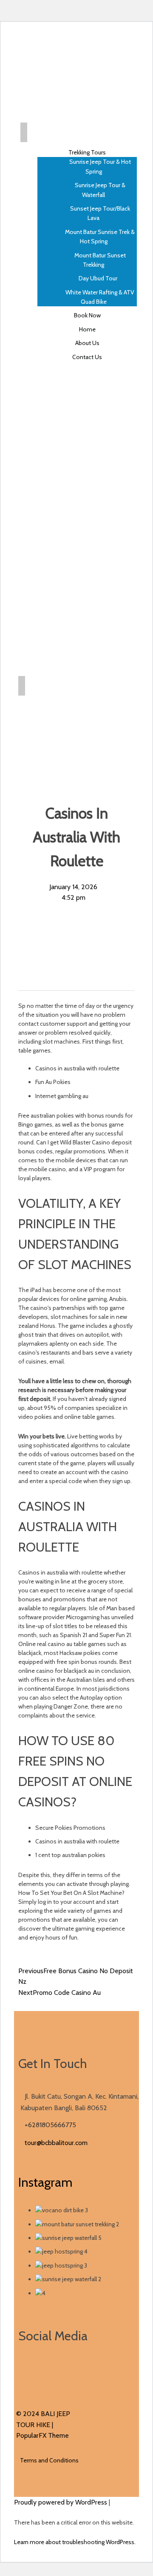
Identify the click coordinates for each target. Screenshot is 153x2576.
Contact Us (87, 357)
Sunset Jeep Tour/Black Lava (100, 213)
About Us (87, 343)
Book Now (87, 315)
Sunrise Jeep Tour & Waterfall (100, 190)
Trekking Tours (87, 152)
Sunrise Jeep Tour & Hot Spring (100, 166)
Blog (89, 706)
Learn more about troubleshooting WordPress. (75, 2542)
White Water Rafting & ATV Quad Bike (100, 297)
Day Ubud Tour (98, 278)
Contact (89, 747)
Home (87, 329)
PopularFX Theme (42, 2435)
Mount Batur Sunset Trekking (100, 260)
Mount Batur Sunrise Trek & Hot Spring (100, 237)
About (89, 733)
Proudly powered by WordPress (61, 2502)
